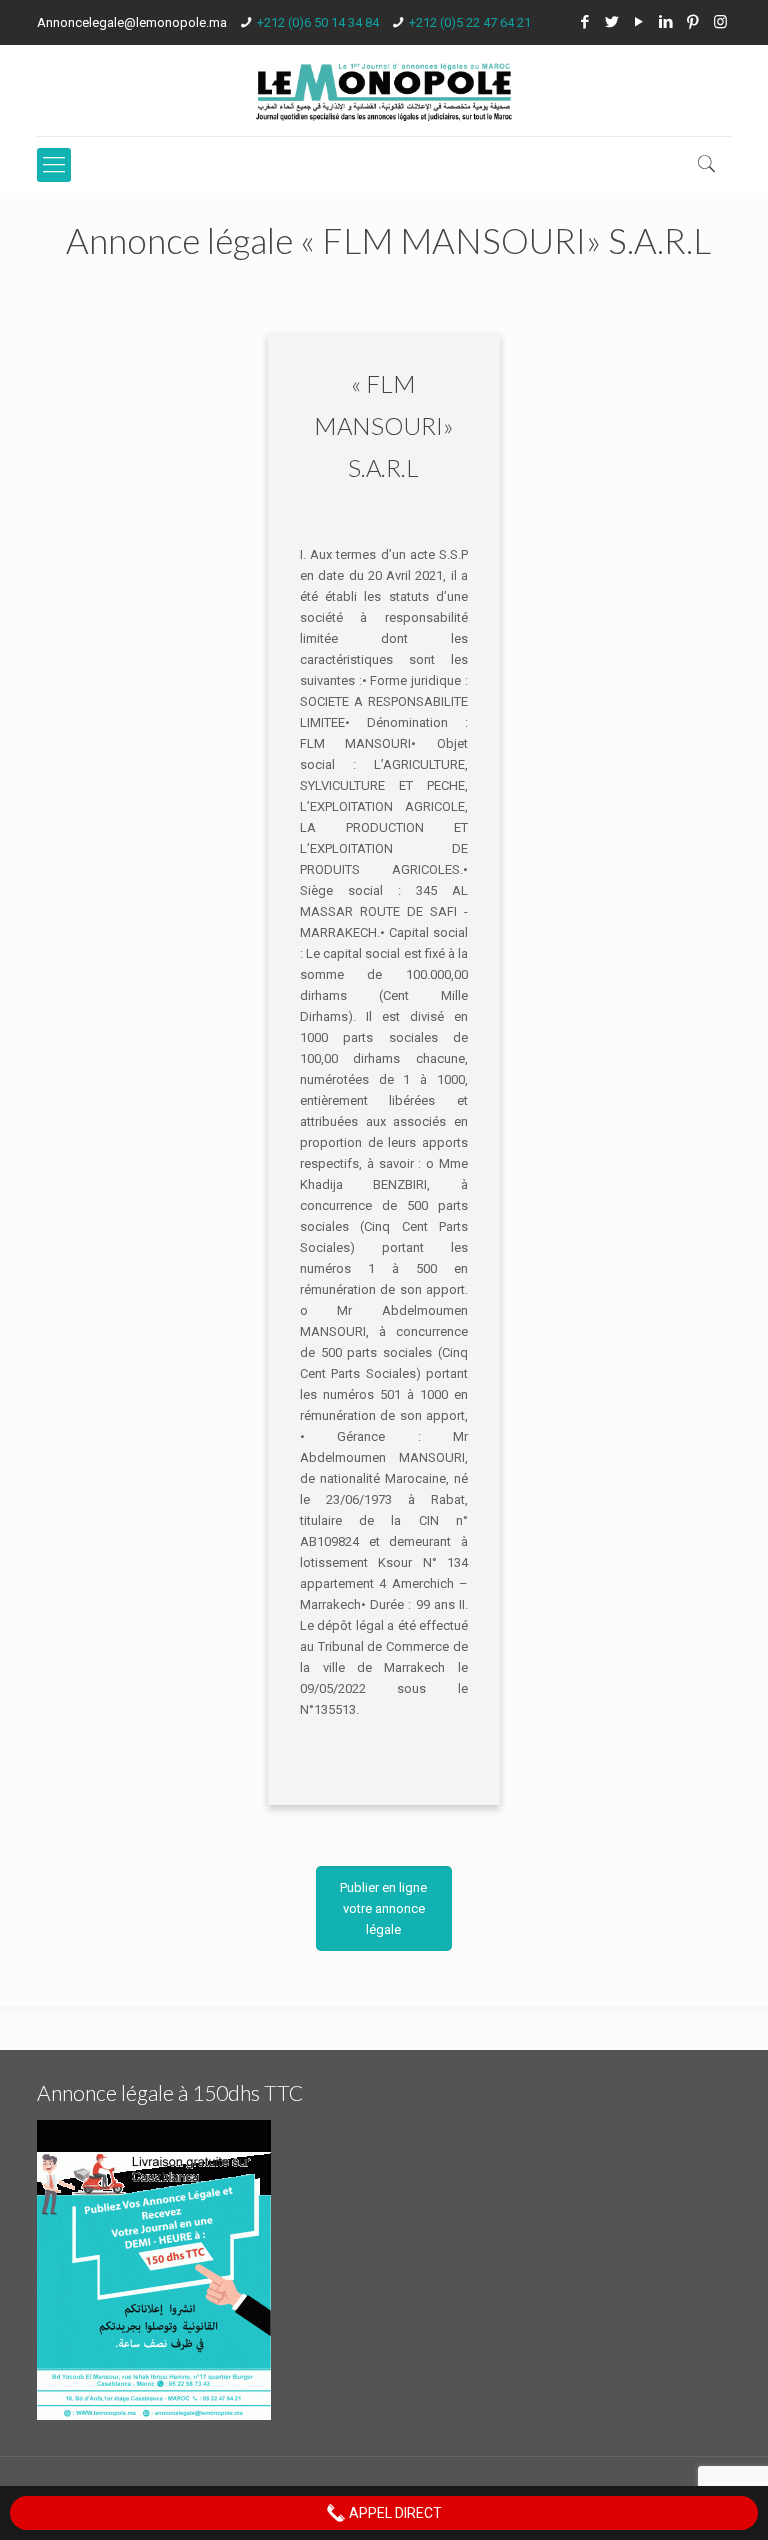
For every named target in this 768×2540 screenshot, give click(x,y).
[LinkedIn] (666, 22)
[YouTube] (639, 22)
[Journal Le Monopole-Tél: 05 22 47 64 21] (384, 90)
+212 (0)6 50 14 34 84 (318, 22)
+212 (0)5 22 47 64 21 (470, 22)
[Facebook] (585, 22)
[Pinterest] (693, 22)
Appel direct (394, 2513)
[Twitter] (612, 22)
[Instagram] (720, 22)
